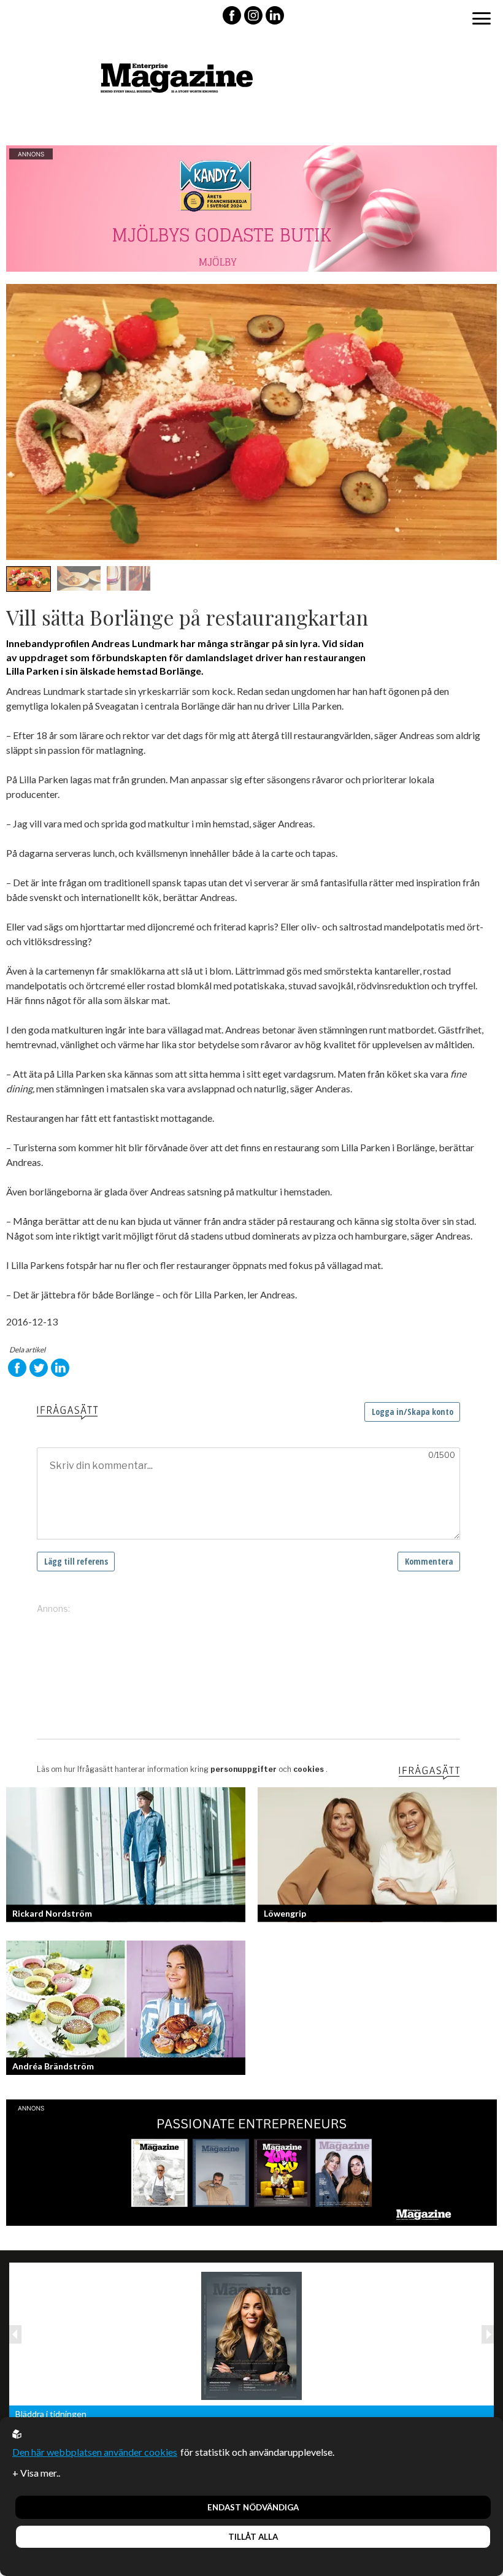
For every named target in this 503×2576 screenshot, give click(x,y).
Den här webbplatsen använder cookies (95, 2452)
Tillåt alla (253, 2537)
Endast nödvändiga (253, 2507)
